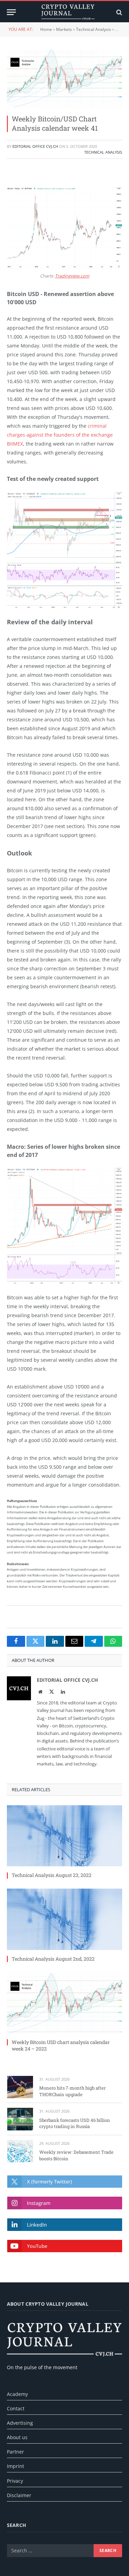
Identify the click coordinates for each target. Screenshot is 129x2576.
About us (17, 2437)
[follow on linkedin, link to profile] (65, 2225)
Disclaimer (19, 2495)
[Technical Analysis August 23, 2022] (64, 1836)
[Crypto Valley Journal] (68, 12)
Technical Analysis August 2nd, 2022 (53, 1959)
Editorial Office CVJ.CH (35, 146)
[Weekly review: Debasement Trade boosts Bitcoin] (20, 2151)
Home (46, 29)
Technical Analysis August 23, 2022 (52, 1875)
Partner (15, 2452)
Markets (64, 29)
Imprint (15, 2466)
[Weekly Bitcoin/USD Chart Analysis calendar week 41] (64, 79)
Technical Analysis (94, 29)
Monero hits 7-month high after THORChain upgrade (72, 2091)
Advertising (20, 2423)
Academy (17, 2394)
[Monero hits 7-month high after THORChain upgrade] (20, 2087)
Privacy (15, 2481)
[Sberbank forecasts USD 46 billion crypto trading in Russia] (20, 2119)
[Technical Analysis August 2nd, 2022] (64, 1919)
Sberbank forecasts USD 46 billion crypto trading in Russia (75, 2123)
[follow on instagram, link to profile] (65, 2203)
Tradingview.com (72, 276)
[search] (119, 12)
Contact (16, 2408)
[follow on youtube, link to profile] (65, 2246)
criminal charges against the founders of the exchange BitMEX (60, 435)
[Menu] (11, 12)
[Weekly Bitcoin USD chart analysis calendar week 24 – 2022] (64, 2003)
